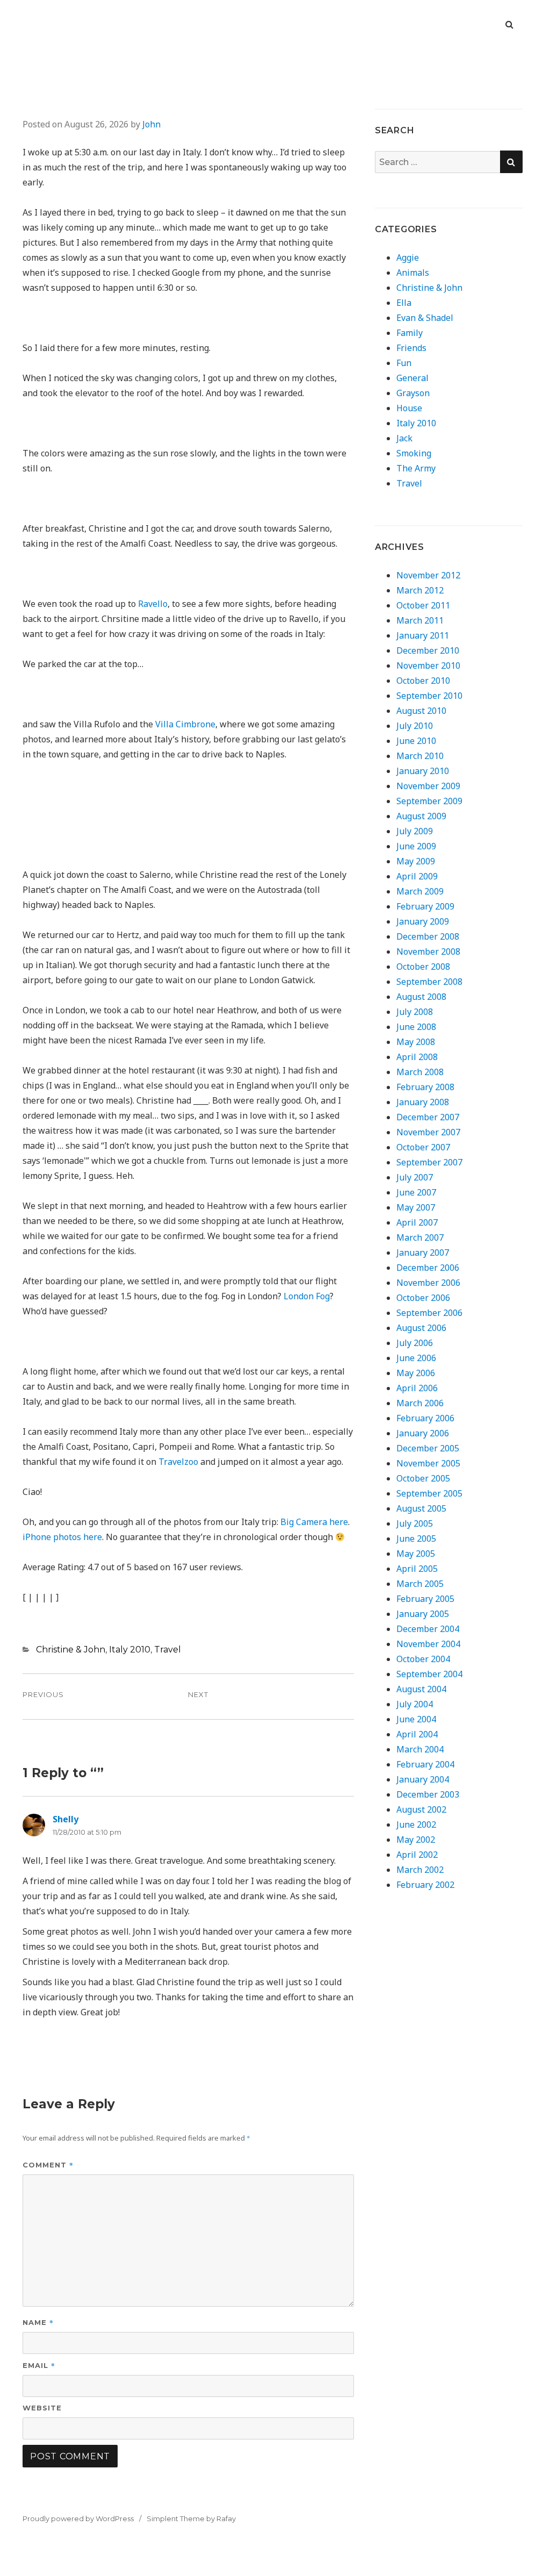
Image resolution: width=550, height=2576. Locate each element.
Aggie (408, 257)
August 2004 (421, 1689)
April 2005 (417, 1569)
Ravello (153, 604)
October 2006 (423, 1298)
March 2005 (420, 1584)
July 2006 (415, 1343)
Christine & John (71, 1650)
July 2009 (415, 831)
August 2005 (421, 1508)
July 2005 (415, 1523)
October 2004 (423, 1659)
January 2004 (423, 1779)
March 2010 (420, 756)
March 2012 (420, 590)
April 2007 (417, 1222)
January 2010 (423, 771)
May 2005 (416, 1554)
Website (42, 2408)
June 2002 (416, 1824)
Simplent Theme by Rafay (191, 2518)
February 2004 (425, 1764)
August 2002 (421, 1809)
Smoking (414, 453)
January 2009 (423, 921)
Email (39, 2365)
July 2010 (415, 726)
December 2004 (428, 1629)
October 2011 (423, 605)
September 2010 (429, 696)
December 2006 (428, 1268)
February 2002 (425, 1885)
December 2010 (428, 650)
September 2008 (429, 982)
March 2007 (420, 1237)
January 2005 (423, 1614)
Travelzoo (178, 1462)
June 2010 (416, 741)
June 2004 (416, 1719)
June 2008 (416, 1027)
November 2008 (428, 951)
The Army (416, 468)
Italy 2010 (130, 1650)
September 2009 (429, 801)
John (151, 124)
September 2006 (429, 1313)
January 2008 (423, 1102)
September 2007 (429, 1162)
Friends (411, 348)
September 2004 (429, 1674)
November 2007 (428, 1132)
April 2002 (417, 1855)
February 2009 (425, 906)
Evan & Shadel (425, 318)
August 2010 (421, 711)
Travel (168, 1650)
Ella (404, 303)
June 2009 (416, 846)
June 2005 (416, 1539)
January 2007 (423, 1253)
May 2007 (416, 1207)
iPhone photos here (62, 1537)
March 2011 (420, 620)
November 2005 (428, 1463)
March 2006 (420, 1403)
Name (38, 2322)
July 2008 (415, 1012)
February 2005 (425, 1599)
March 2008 (420, 1072)
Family (410, 333)
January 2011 (423, 635)
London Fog (307, 1296)
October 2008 (423, 967)
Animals (413, 273)
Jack (404, 438)
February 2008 (425, 1087)
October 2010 (423, 681)
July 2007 (415, 1177)
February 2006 (425, 1418)
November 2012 (428, 575)
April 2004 (417, 1734)
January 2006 (423, 1433)
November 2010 (428, 666)
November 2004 (428, 1644)
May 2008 (416, 1042)
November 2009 (428, 786)
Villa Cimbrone (185, 724)
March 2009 (420, 891)
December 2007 (428, 1117)
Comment (48, 2164)
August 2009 (421, 816)
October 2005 (423, 1478)
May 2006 (416, 1373)
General (412, 378)
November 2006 (428, 1283)
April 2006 (417, 1388)
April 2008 (417, 1057)
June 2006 (416, 1358)
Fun (404, 363)
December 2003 (428, 1794)
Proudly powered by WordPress (78, 2518)
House (409, 408)
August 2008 (421, 997)
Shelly (66, 1819)
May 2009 (416, 861)
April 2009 (417, 876)
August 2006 (421, 1328)
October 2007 (423, 1147)
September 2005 (429, 1493)
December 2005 (428, 1448)
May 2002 (416, 1840)
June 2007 (416, 1192)
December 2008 (428, 936)
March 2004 (420, 1749)
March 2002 (420, 1870)
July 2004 (415, 1704)
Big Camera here (314, 1522)
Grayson (413, 393)
